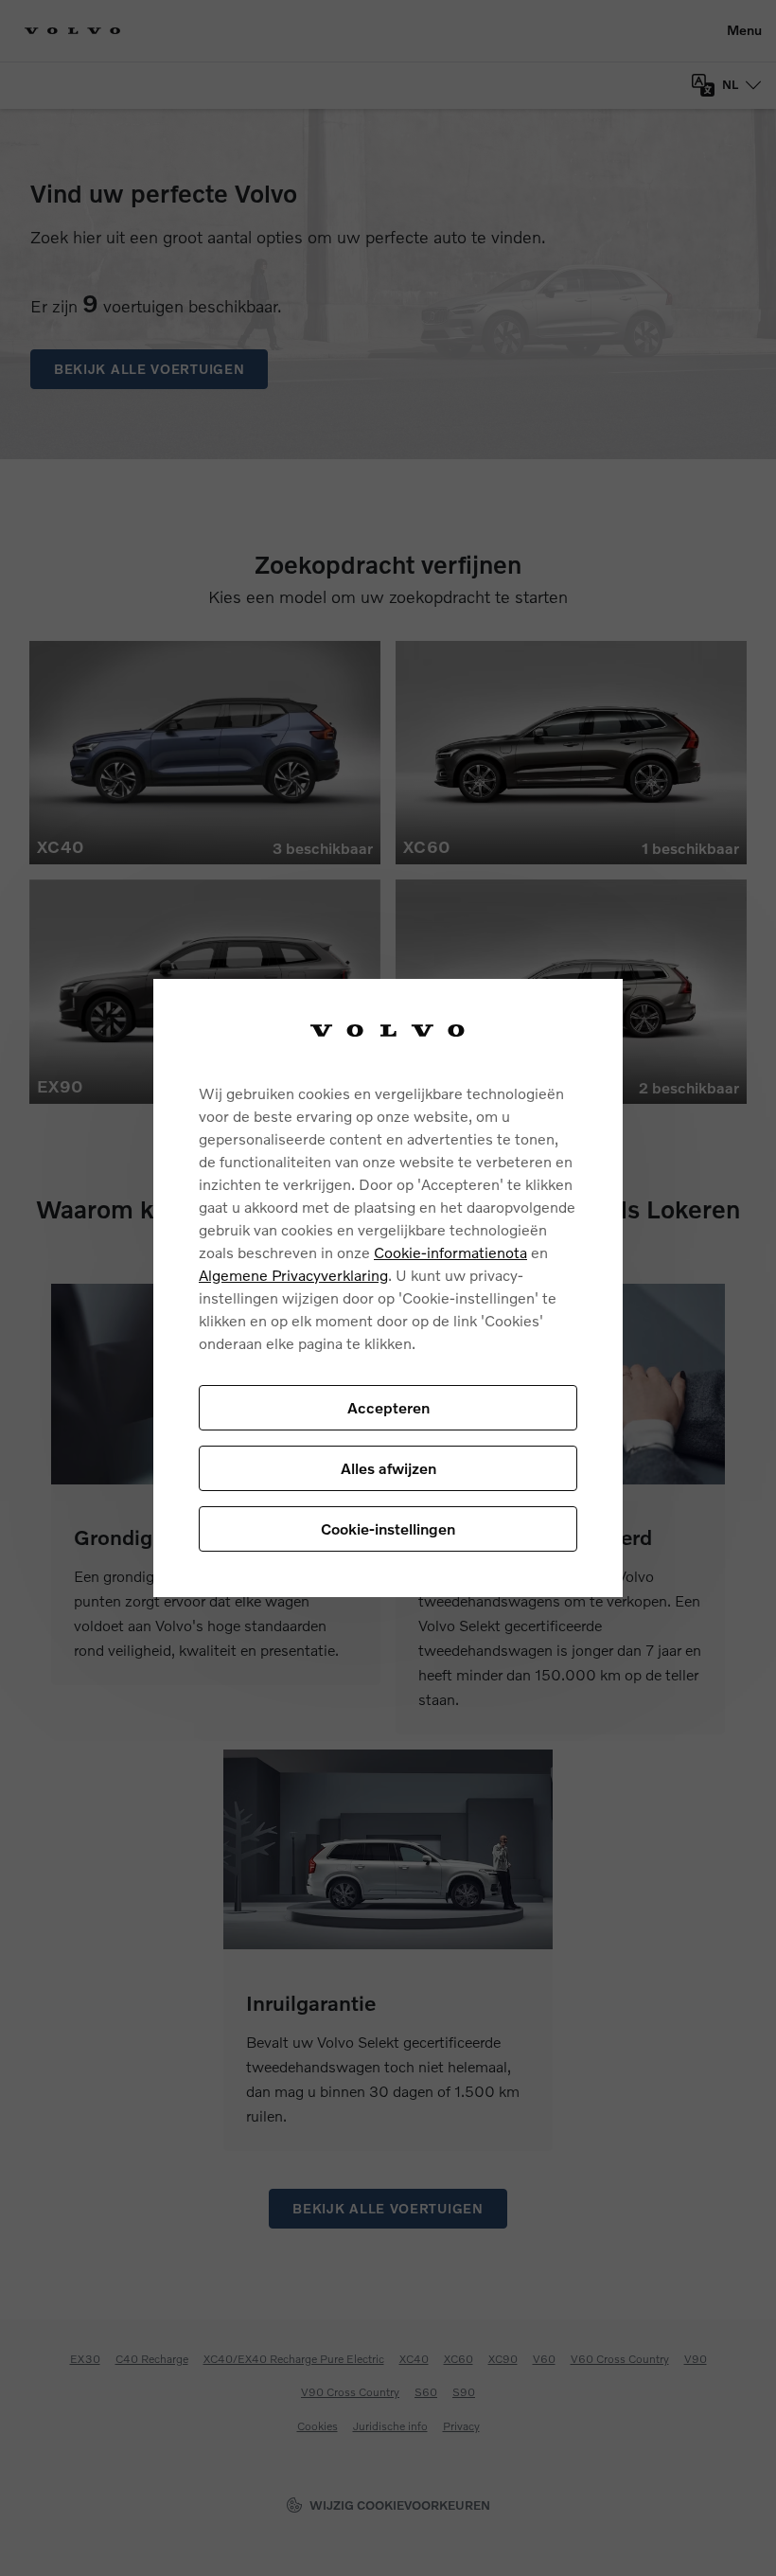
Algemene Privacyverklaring (293, 1275)
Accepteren (388, 1407)
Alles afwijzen (388, 1468)
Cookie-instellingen (388, 1528)
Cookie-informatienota (450, 1252)
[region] (388, 1288)
